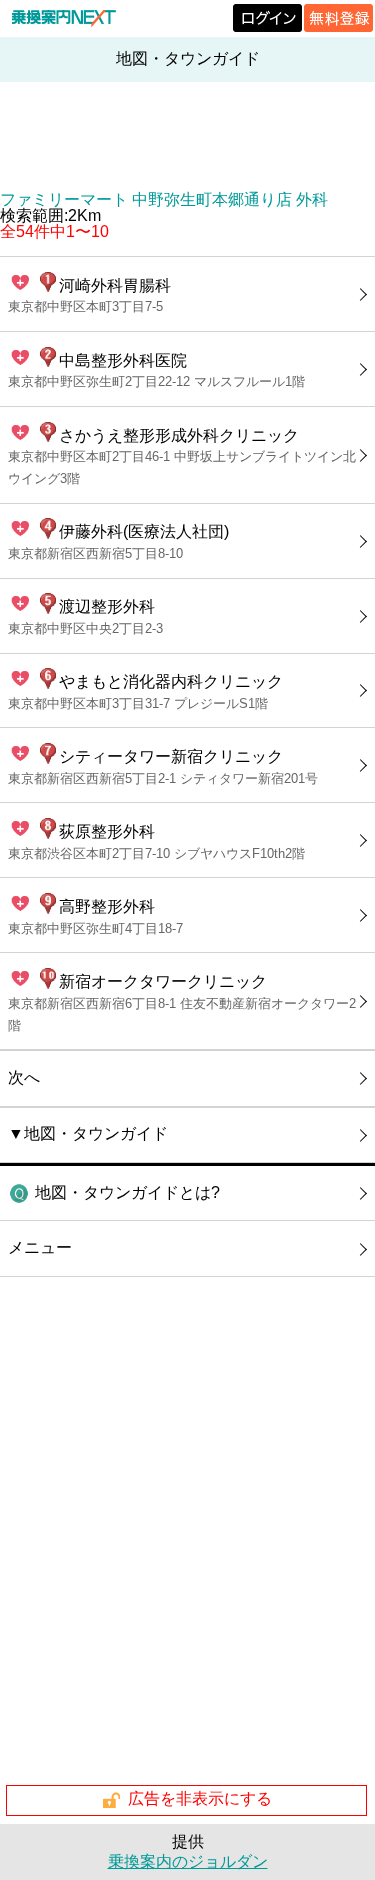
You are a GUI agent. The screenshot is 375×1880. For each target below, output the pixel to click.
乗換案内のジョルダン (188, 1861)
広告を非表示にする (200, 1799)
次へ (24, 1077)
